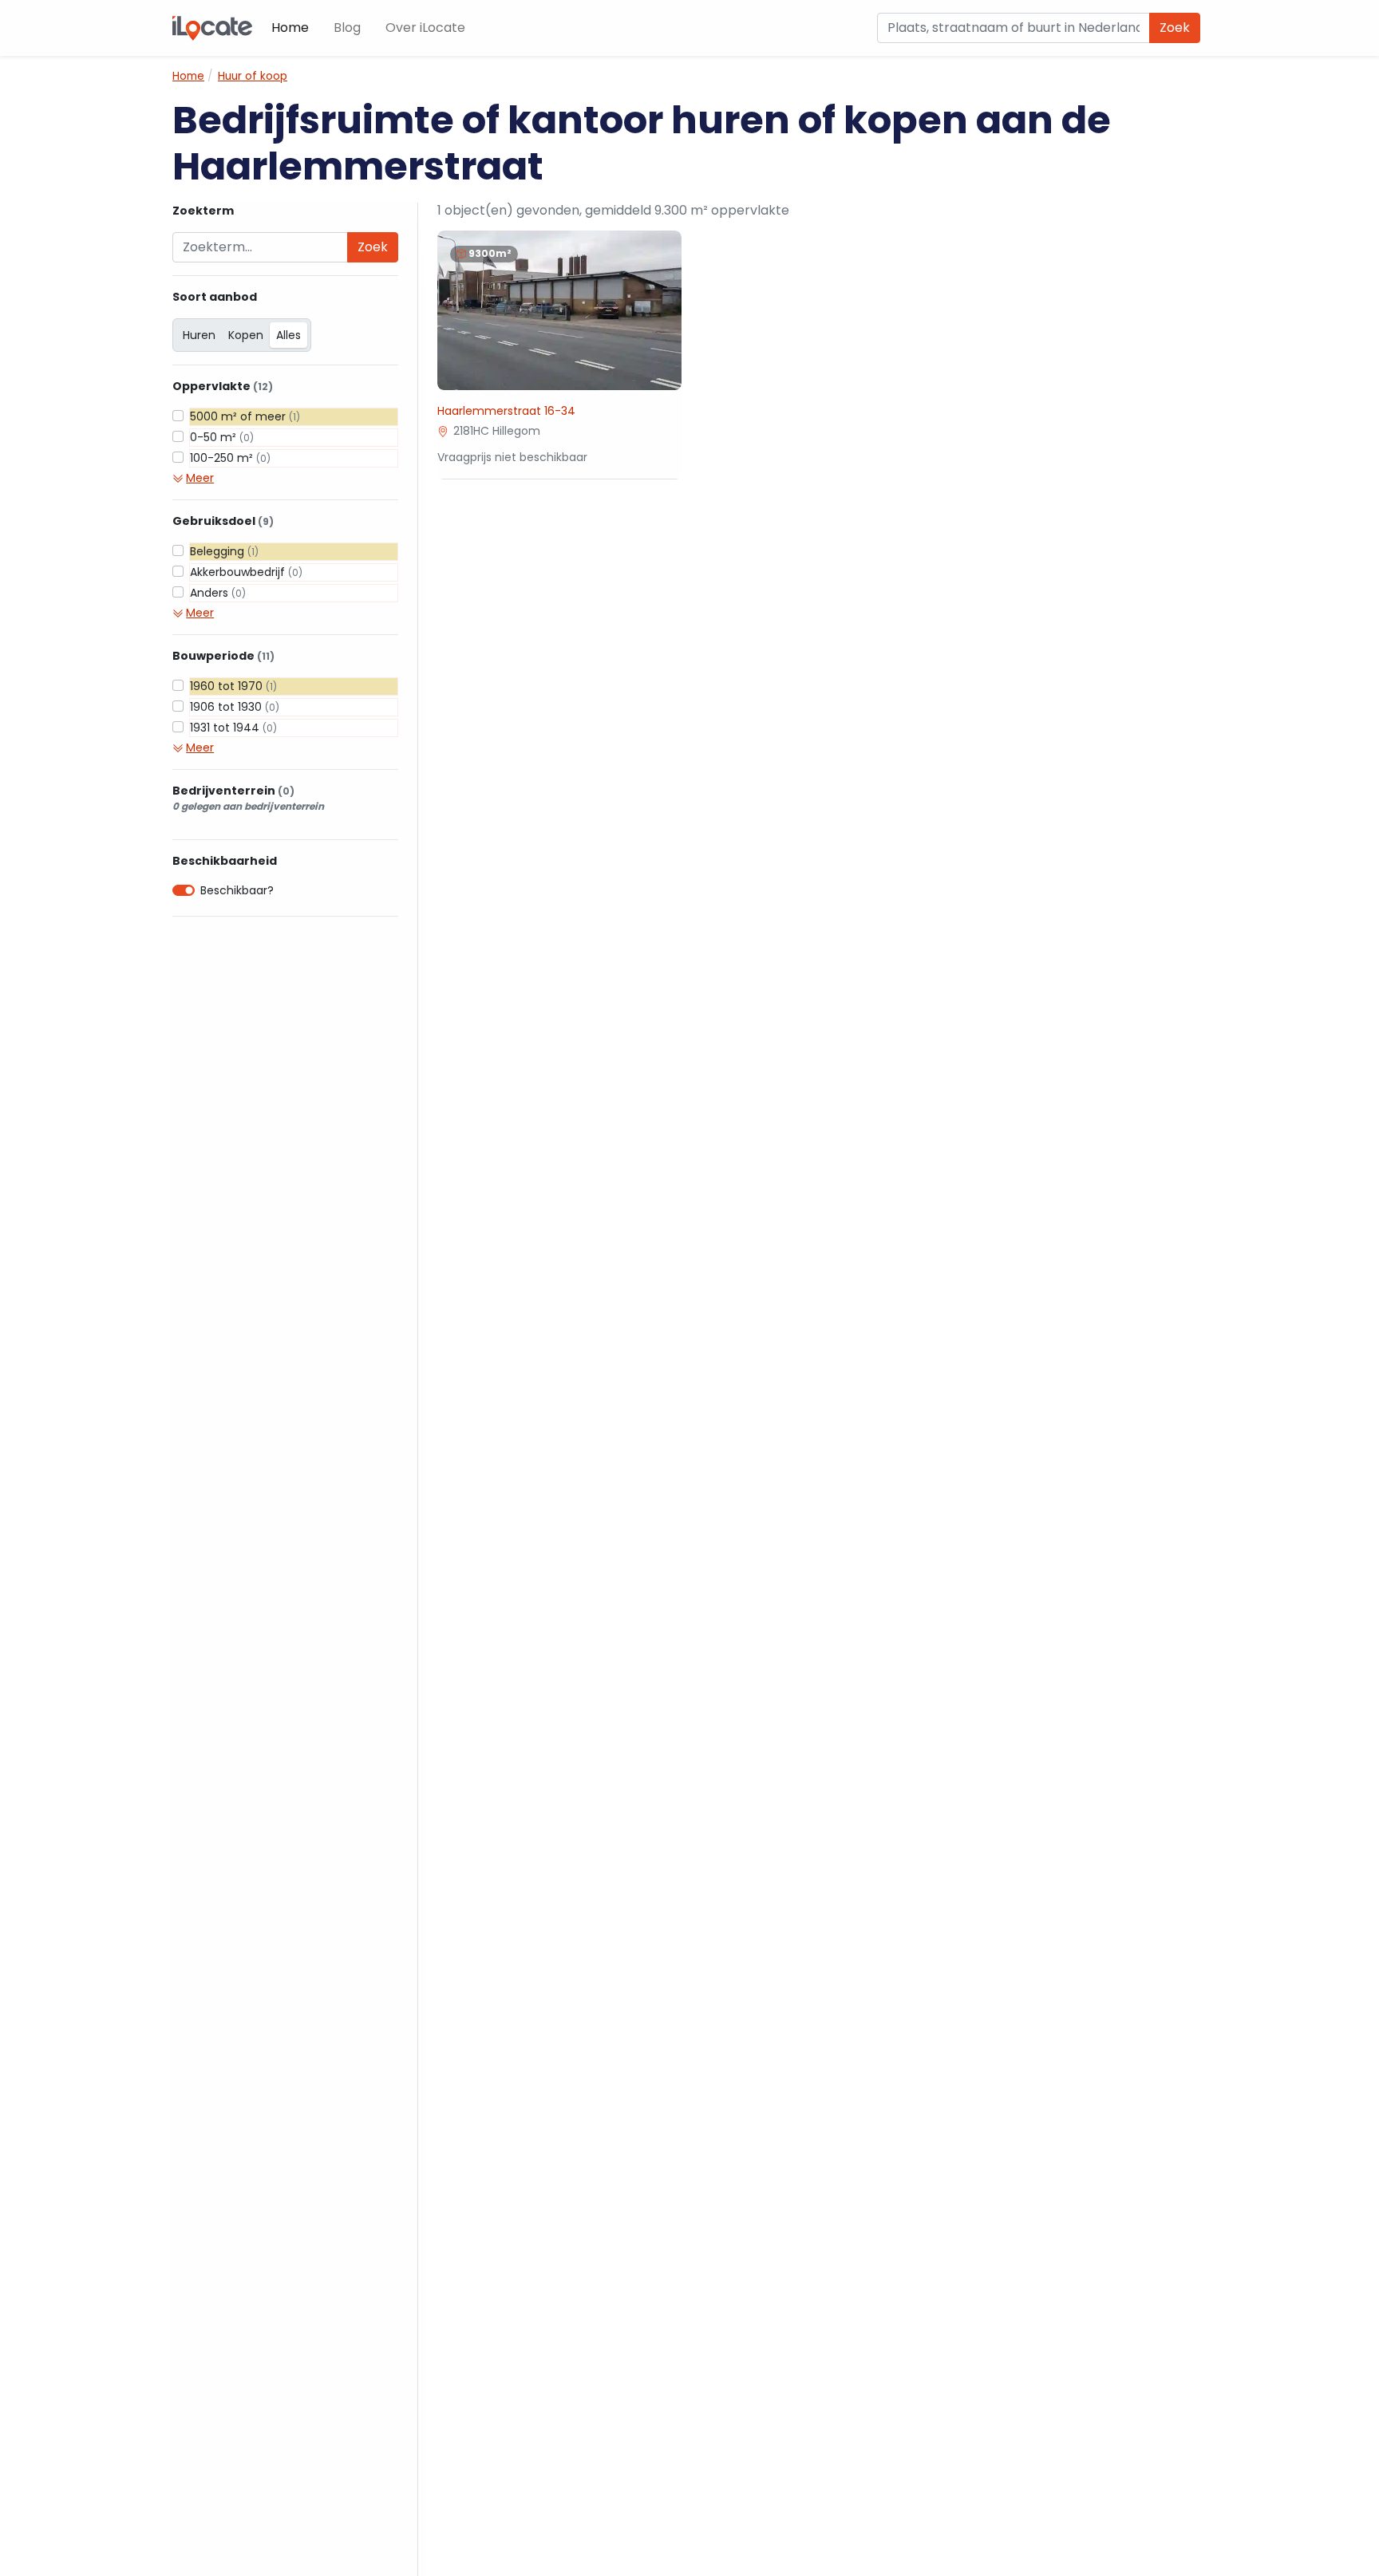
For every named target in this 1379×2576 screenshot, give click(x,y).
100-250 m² (230, 458)
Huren (199, 335)
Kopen (246, 335)
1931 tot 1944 (233, 728)
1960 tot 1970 (233, 686)
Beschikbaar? (237, 890)
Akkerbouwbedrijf (246, 572)
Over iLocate (425, 28)
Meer (200, 478)
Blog (347, 28)
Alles (288, 335)
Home (290, 28)
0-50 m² (222, 437)
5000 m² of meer (245, 416)
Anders (218, 593)
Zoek (1175, 28)
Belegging (224, 551)
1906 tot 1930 (235, 707)
